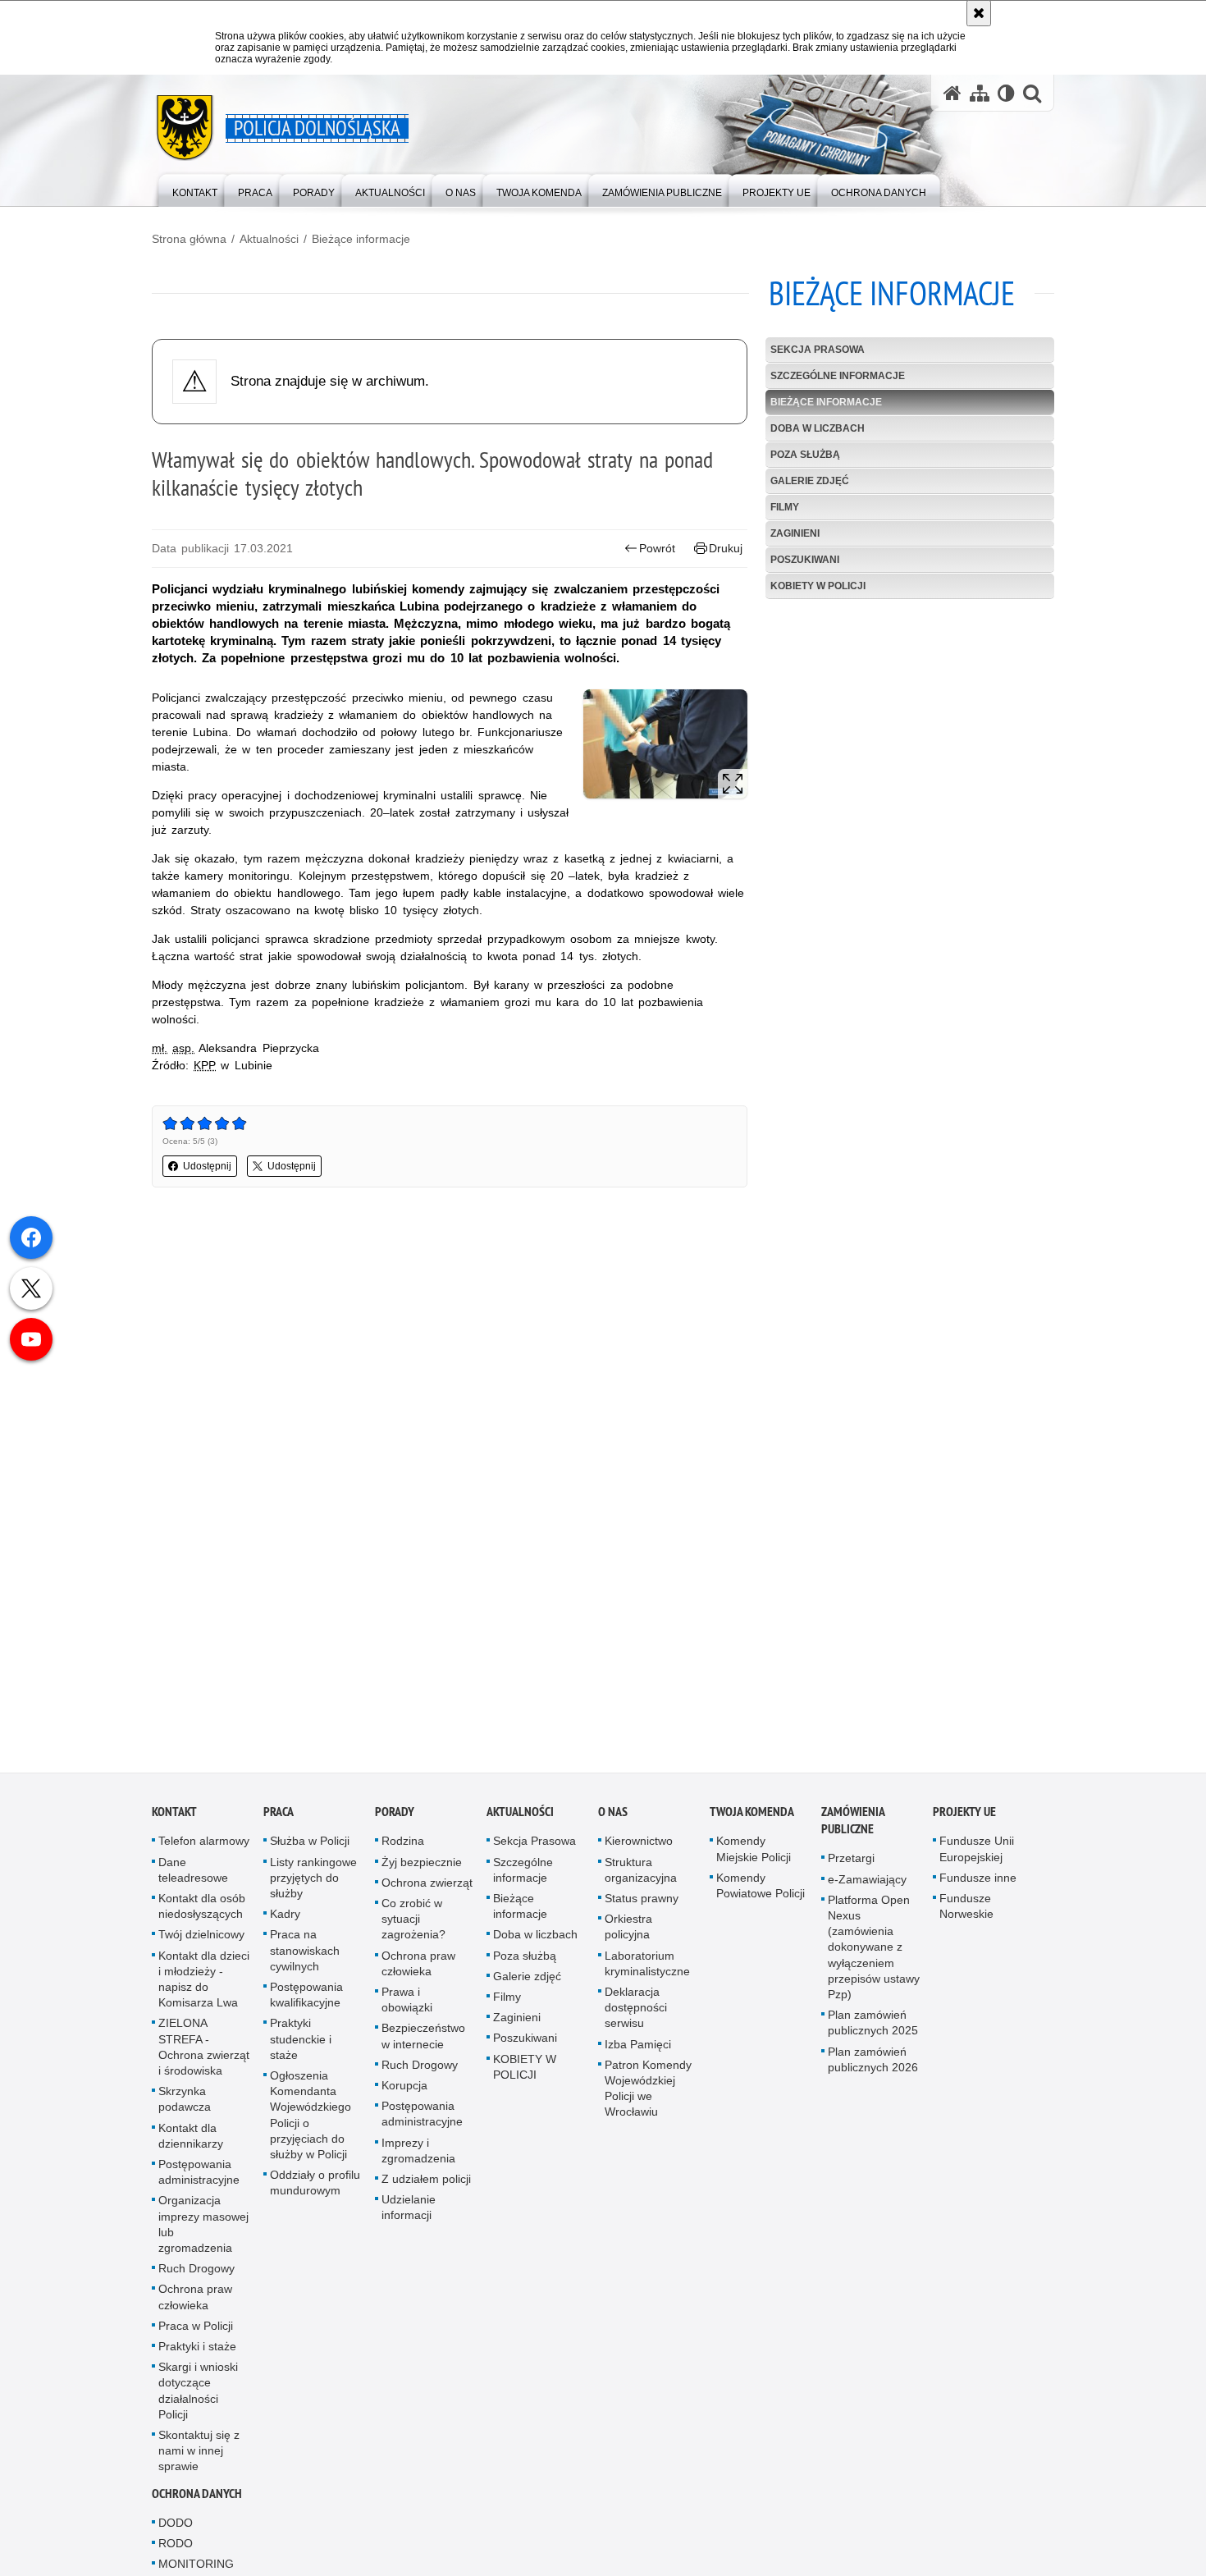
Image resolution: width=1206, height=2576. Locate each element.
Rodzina (403, 1846)
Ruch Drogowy (196, 2273)
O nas (613, 1816)
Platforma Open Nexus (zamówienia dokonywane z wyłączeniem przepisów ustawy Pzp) (874, 1952)
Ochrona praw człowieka (195, 2301)
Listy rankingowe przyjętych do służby (313, 1883)
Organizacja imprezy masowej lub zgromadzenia (203, 2229)
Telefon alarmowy (204, 1846)
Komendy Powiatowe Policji (761, 1890)
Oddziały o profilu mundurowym (315, 2187)
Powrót (657, 548)
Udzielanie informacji (409, 2212)
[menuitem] (195, 189)
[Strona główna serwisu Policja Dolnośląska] (952, 93)
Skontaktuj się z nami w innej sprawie (199, 2455)
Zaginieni (795, 533)
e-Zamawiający (867, 1884)
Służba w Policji (310, 1846)
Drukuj (726, 548)
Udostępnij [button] (207, 1166)
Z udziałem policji (426, 2184)
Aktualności (269, 239)
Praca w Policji (196, 2331)
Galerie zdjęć (810, 481)
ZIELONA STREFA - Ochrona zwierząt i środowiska (204, 2052)
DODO (176, 2528)
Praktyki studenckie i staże (301, 2043)
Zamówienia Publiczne (853, 1825)
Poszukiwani (805, 560)
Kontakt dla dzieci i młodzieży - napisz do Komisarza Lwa (204, 1984)
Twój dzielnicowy (201, 1939)
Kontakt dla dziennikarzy (191, 2141)
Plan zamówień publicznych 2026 (873, 2064)
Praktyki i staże (197, 2351)
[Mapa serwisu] (980, 93)
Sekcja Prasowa (818, 350)
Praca (279, 1816)
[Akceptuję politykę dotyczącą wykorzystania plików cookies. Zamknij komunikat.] (979, 13)
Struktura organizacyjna (641, 1875)
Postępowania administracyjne (199, 2177)
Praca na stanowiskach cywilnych (305, 1955)
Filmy (785, 507)
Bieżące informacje (361, 239)
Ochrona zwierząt (427, 1887)
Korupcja (404, 2090)
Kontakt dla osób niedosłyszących (202, 1911)
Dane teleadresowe (193, 1875)
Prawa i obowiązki (407, 2004)
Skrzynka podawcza (185, 2104)
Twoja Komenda (752, 1816)
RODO (176, 2548)
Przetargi (851, 1863)
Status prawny (642, 1903)
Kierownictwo (639, 1846)
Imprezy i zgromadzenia (418, 2155)
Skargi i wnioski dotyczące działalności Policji (198, 2395)
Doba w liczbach (818, 428)
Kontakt (174, 1816)
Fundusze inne (978, 1883)
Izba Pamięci (638, 2049)
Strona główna (189, 239)
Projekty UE (964, 1816)
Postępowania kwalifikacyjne (306, 1999)
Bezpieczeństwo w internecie (423, 2041)
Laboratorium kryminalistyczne (647, 1968)
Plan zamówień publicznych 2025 (873, 2027)
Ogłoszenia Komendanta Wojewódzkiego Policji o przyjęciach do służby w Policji (311, 2120)
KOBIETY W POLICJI (818, 586)
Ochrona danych (197, 2498)
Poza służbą (805, 455)
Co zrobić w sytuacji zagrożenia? (413, 1924)
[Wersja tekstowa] (1006, 93)
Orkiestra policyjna (628, 1931)
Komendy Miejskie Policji (754, 1853)
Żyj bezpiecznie (422, 1867)
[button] (1032, 93)
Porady (395, 1816)
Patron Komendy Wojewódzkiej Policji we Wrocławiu (648, 2093)
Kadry (285, 1919)
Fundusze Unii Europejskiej (977, 1853)
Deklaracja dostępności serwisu (636, 2012)
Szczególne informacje (838, 376)
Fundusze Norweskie (966, 1911)
